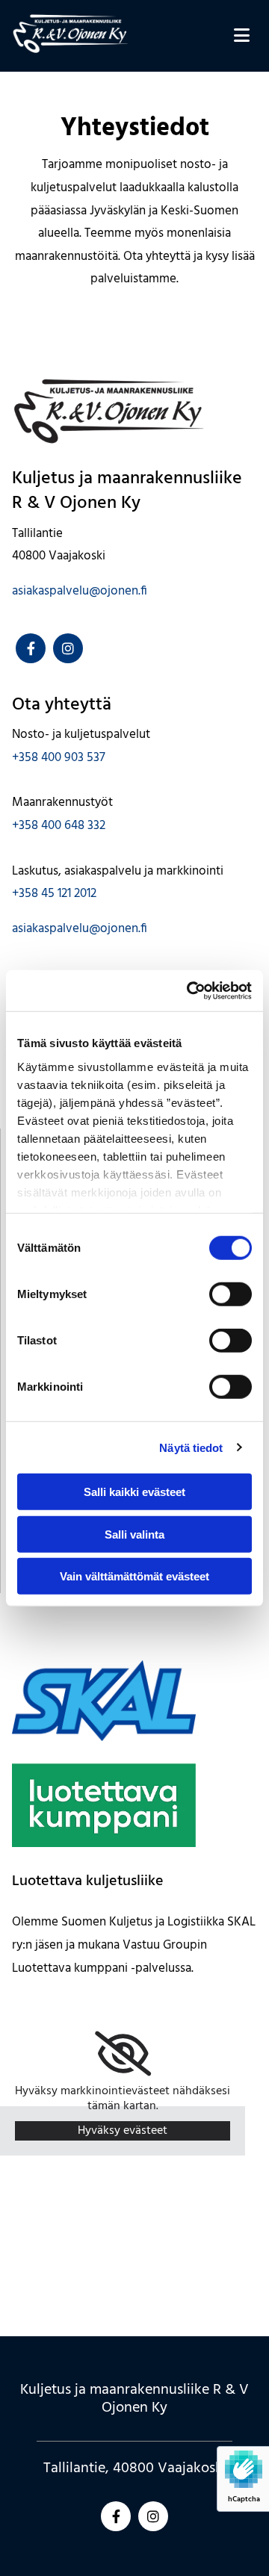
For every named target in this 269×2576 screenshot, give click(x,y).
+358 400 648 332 (59, 826)
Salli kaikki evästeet (134, 1492)
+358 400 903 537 (59, 758)
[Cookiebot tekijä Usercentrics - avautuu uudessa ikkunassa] (190, 990)
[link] (123, 2054)
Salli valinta (134, 1534)
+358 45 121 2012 (54, 894)
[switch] (231, 1294)
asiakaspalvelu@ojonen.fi (80, 591)
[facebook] (31, 648)
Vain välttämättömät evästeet (134, 1576)
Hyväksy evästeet (123, 2131)
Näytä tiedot (191, 1447)
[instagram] (68, 648)
